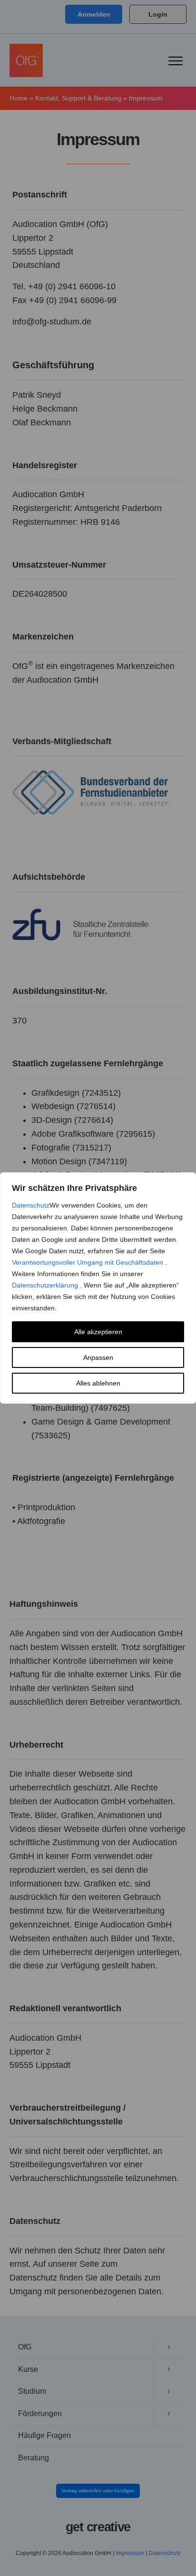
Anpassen (98, 1357)
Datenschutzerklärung (46, 1285)
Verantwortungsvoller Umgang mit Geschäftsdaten (88, 1262)
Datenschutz (31, 1205)
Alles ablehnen (98, 1383)
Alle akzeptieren (98, 1332)
